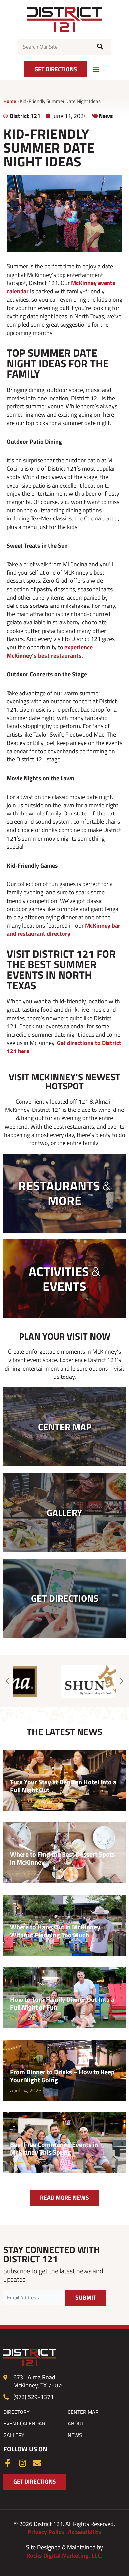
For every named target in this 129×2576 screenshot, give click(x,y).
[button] (96, 69)
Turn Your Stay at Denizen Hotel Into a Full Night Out (63, 1786)
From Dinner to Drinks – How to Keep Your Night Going (62, 2076)
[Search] (99, 47)
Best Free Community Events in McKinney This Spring (54, 2148)
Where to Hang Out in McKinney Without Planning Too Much (55, 1931)
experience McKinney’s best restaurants (50, 651)
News (106, 116)
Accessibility (85, 2532)
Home (10, 101)
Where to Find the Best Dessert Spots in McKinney (62, 1858)
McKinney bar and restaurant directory (64, 930)
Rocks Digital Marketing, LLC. (64, 2555)
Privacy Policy (46, 2532)
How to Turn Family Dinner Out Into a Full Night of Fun (62, 2003)
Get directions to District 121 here (64, 1047)
